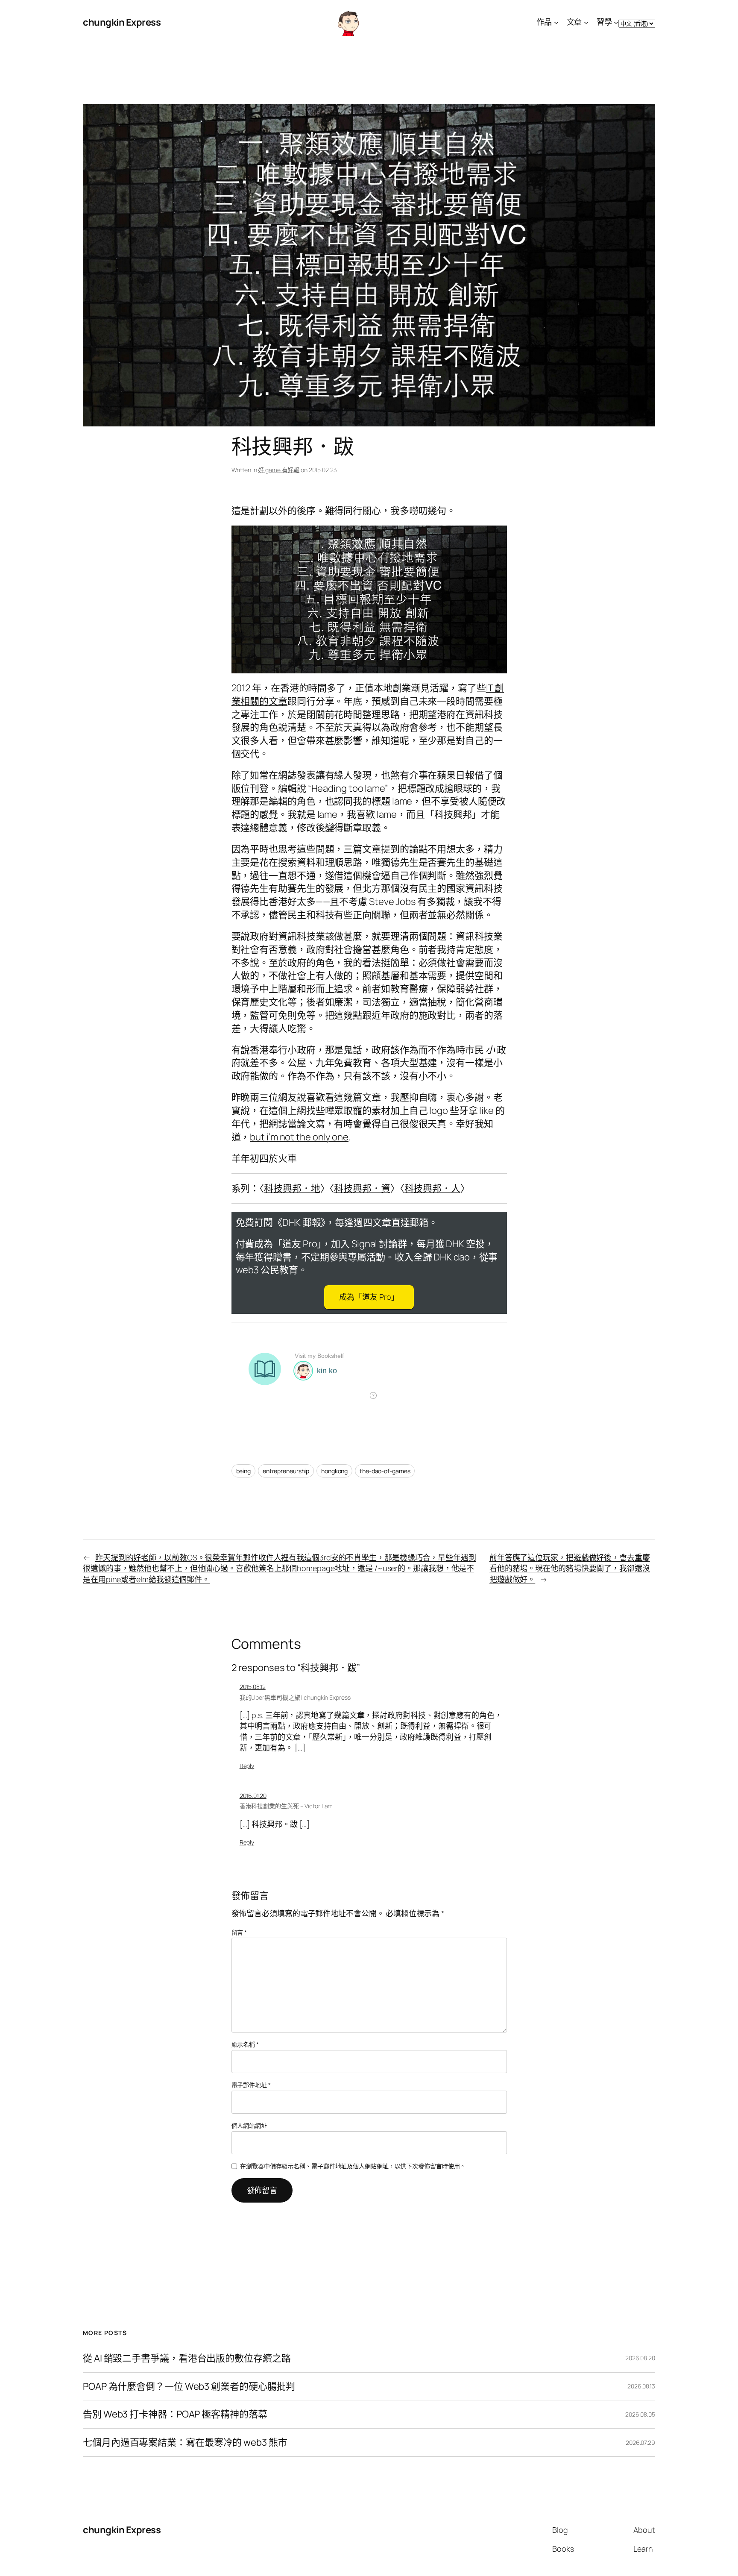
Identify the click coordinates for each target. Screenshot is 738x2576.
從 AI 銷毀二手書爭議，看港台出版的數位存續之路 (187, 2358)
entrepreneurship (286, 1471)
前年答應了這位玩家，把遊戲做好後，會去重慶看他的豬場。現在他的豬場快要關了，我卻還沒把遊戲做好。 (570, 1568)
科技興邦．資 (362, 1188)
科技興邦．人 (432, 1188)
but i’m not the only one (299, 1137)
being (244, 1471)
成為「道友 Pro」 (369, 1297)
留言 (239, 1932)
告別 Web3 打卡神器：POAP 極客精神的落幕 (175, 2414)
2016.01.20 (253, 1796)
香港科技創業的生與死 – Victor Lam (286, 1806)
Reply (247, 1766)
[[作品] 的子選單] (556, 22)
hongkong (334, 1471)
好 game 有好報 (279, 470)
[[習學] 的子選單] (616, 22)
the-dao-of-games (385, 1471)
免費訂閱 (255, 1222)
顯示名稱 (245, 2044)
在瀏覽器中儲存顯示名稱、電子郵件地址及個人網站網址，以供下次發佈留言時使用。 (353, 2166)
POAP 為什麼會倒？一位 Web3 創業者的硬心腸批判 (189, 2387)
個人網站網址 (249, 2125)
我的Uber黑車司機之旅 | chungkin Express (295, 1697)
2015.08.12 (253, 1687)
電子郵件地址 (251, 2085)
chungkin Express (122, 22)
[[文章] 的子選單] (586, 22)
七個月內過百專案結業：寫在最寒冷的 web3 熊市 (185, 2442)
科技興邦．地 (292, 1188)
